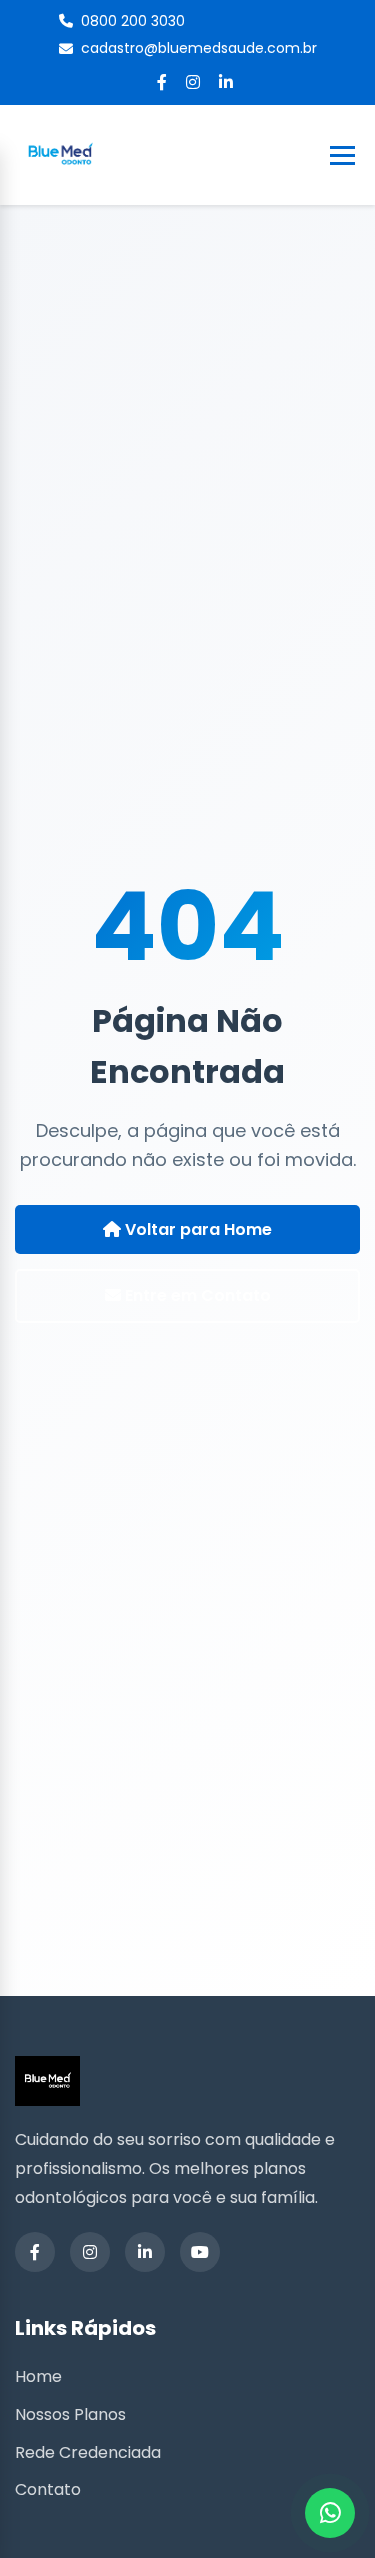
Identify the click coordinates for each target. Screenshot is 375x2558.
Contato (48, 2489)
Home (38, 2376)
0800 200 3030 (133, 21)
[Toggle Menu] (342, 155)
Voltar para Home (196, 1229)
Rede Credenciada (88, 2452)
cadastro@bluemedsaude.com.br (199, 48)
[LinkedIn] (226, 82)
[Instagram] (193, 82)
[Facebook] (162, 82)
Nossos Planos (70, 2414)
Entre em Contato (196, 1295)
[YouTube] (200, 2252)
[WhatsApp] (330, 2513)
